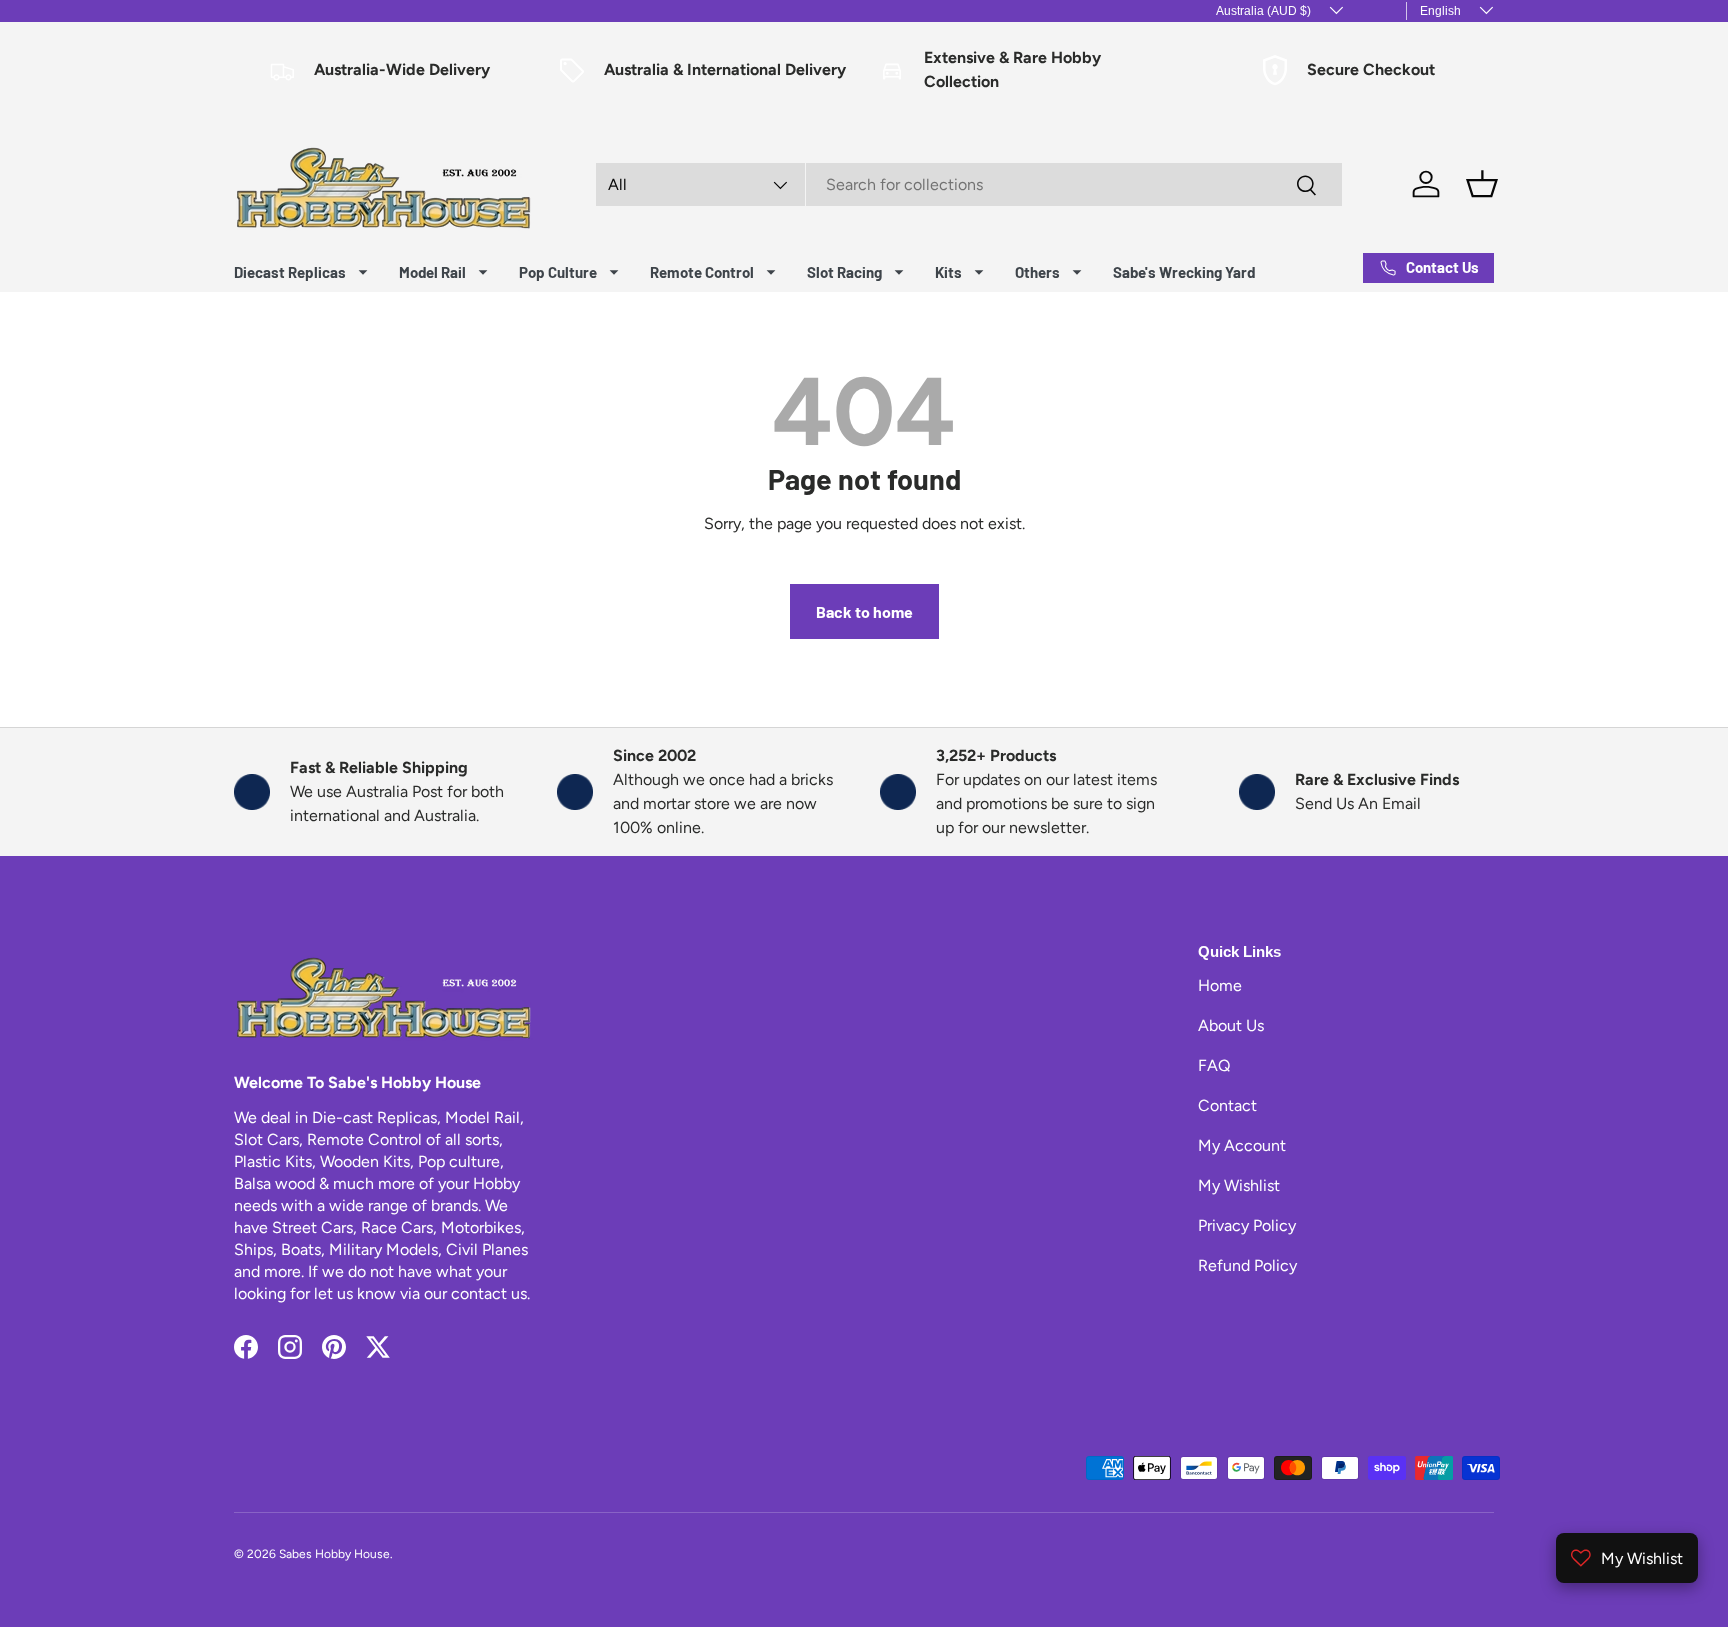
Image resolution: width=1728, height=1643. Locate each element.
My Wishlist (1239, 1185)
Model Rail (432, 272)
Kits (948, 272)
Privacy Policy (1247, 1225)
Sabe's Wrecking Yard (1184, 272)
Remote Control (702, 272)
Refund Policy (1247, 1265)
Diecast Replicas (290, 272)
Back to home (864, 611)
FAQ (1214, 1065)
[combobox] (969, 184)
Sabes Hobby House (334, 1554)
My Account (1242, 1145)
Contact (1227, 1105)
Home (1220, 985)
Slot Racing (844, 272)
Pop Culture (558, 272)
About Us (1231, 1025)
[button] (1482, 184)
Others (1037, 272)
